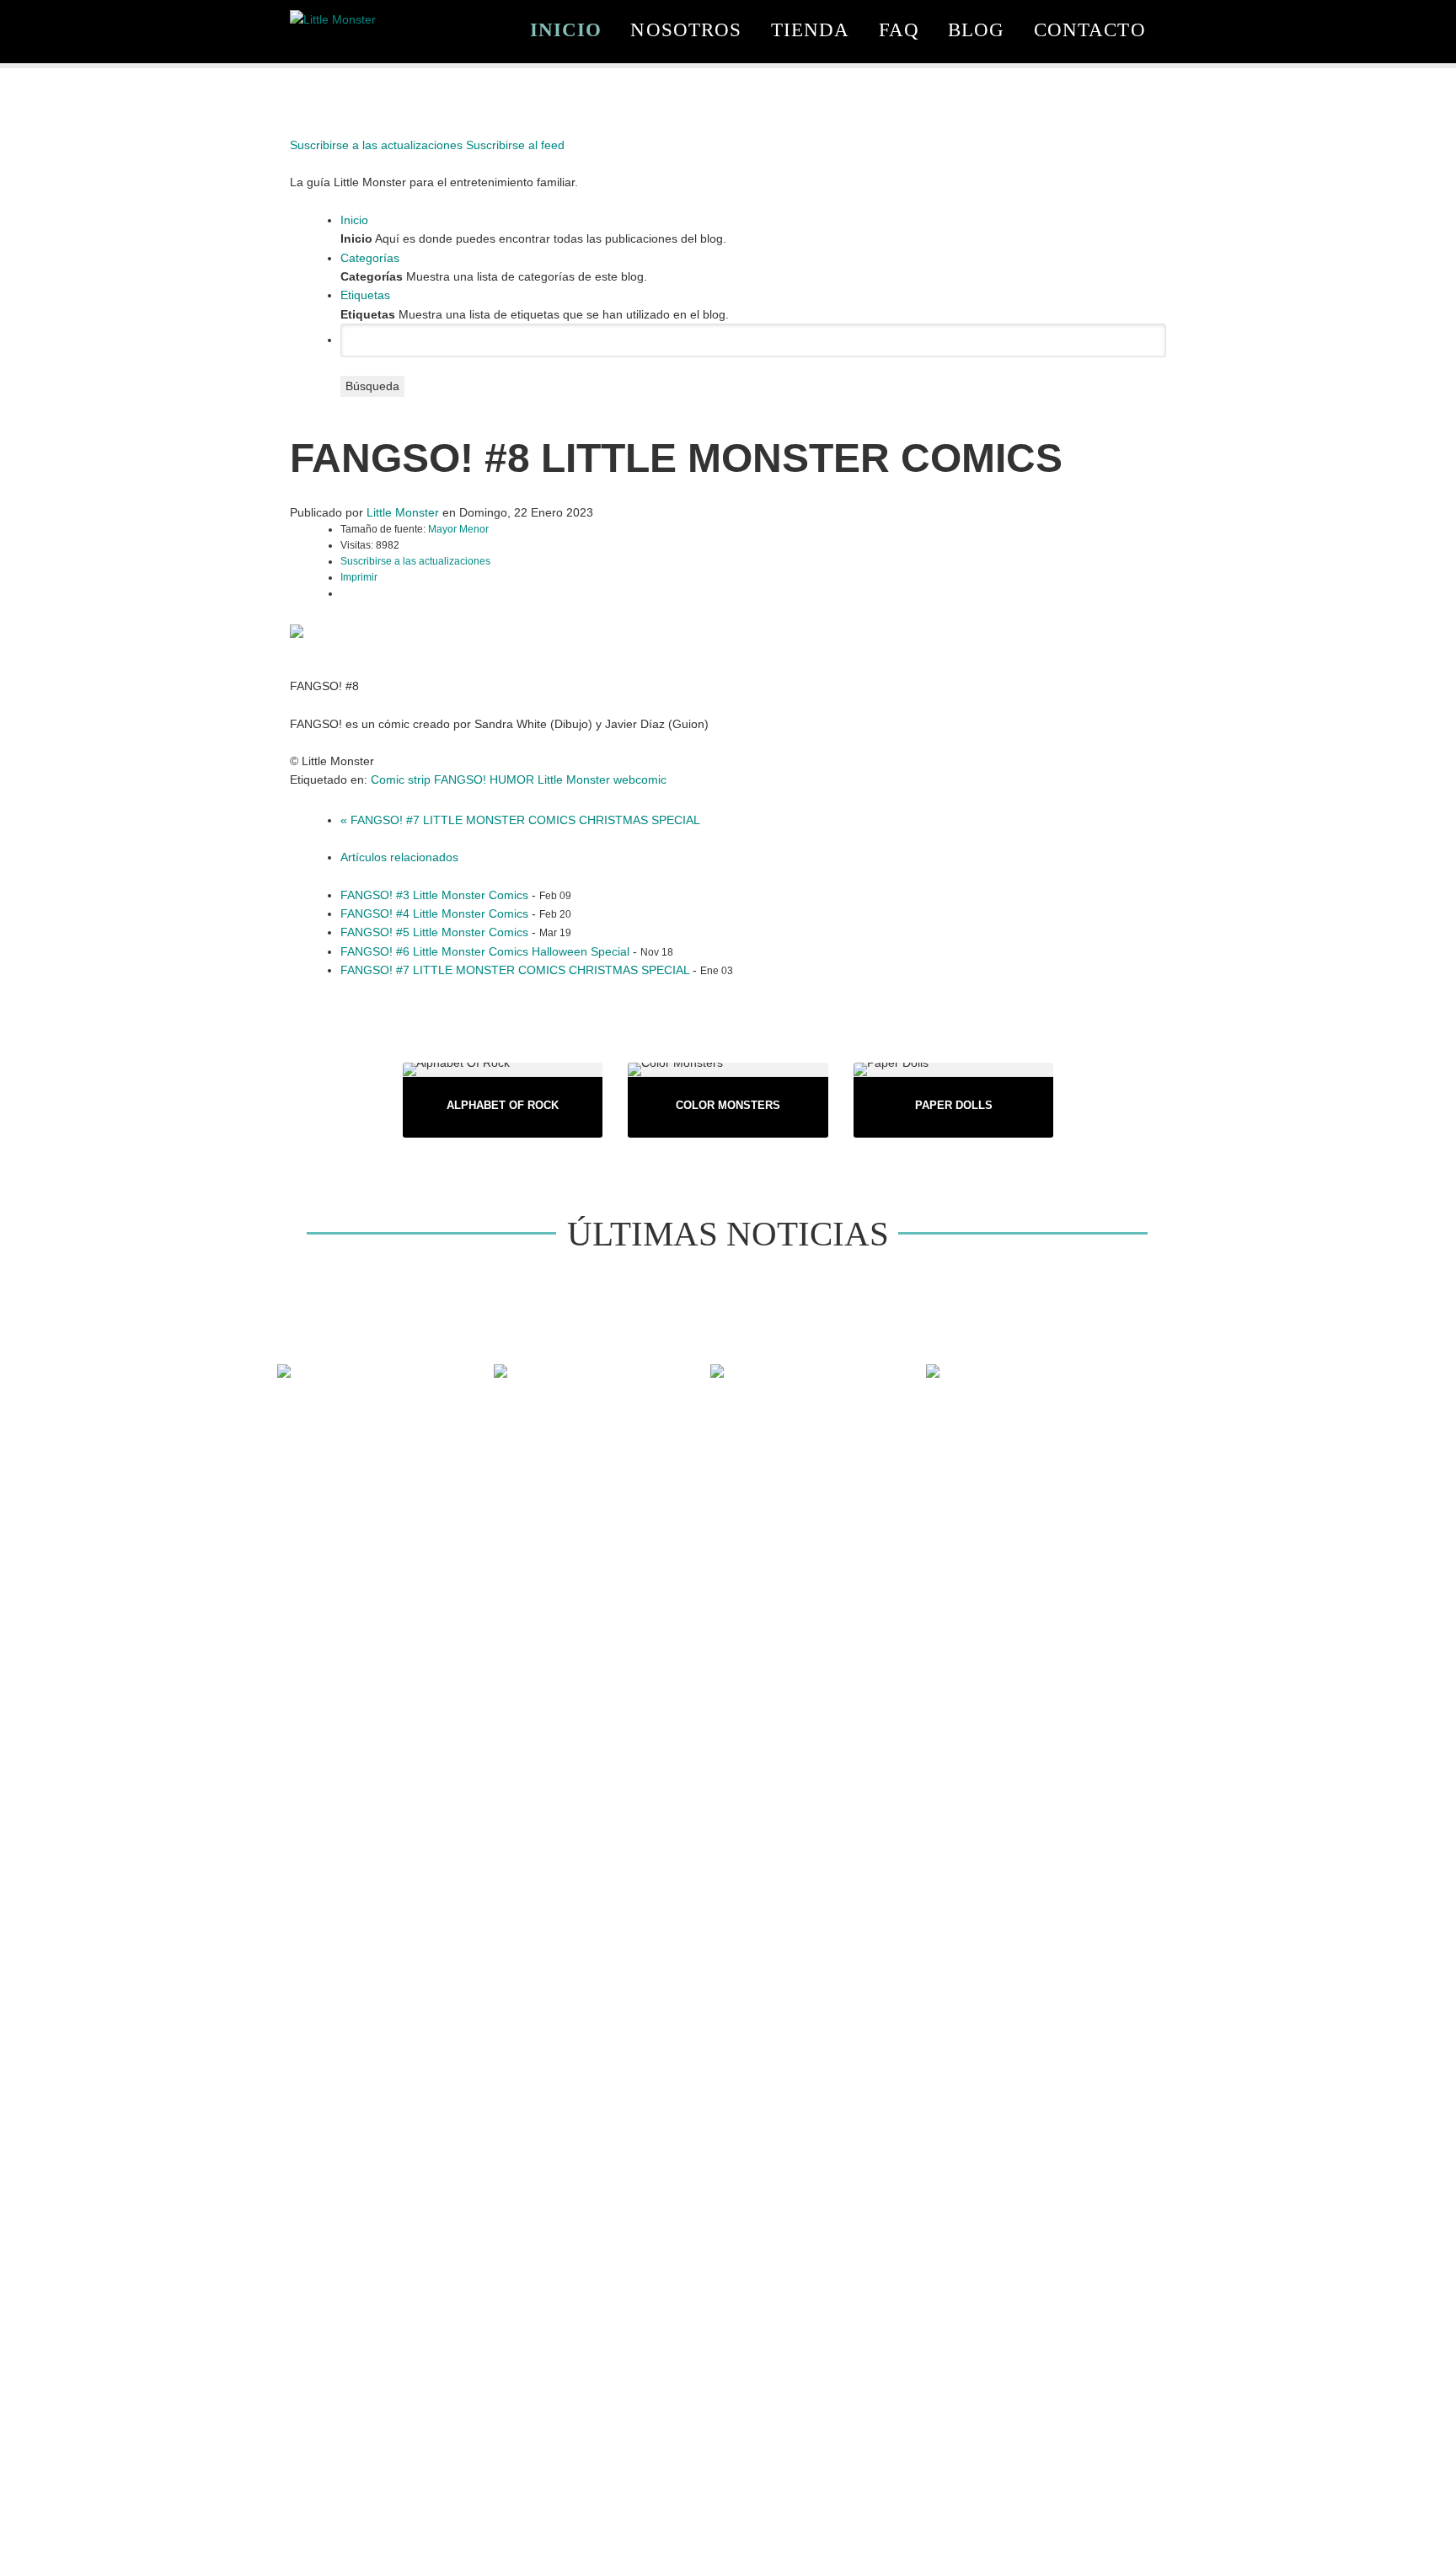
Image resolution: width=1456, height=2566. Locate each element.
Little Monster (403, 512)
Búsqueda (372, 386)
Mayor (444, 529)
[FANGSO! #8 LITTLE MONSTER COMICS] (297, 630)
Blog (977, 30)
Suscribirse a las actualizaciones (415, 561)
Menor (474, 529)
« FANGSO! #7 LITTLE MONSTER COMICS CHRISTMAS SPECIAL (520, 820)
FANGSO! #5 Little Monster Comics (434, 932)
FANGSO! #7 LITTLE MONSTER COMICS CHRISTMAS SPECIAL (515, 970)
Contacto (1090, 30)
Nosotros (686, 30)
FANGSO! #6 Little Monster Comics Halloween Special (485, 951)
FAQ (899, 30)
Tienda (811, 30)
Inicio (566, 30)
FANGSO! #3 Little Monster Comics (434, 895)
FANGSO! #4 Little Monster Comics (434, 913)
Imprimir (359, 577)
